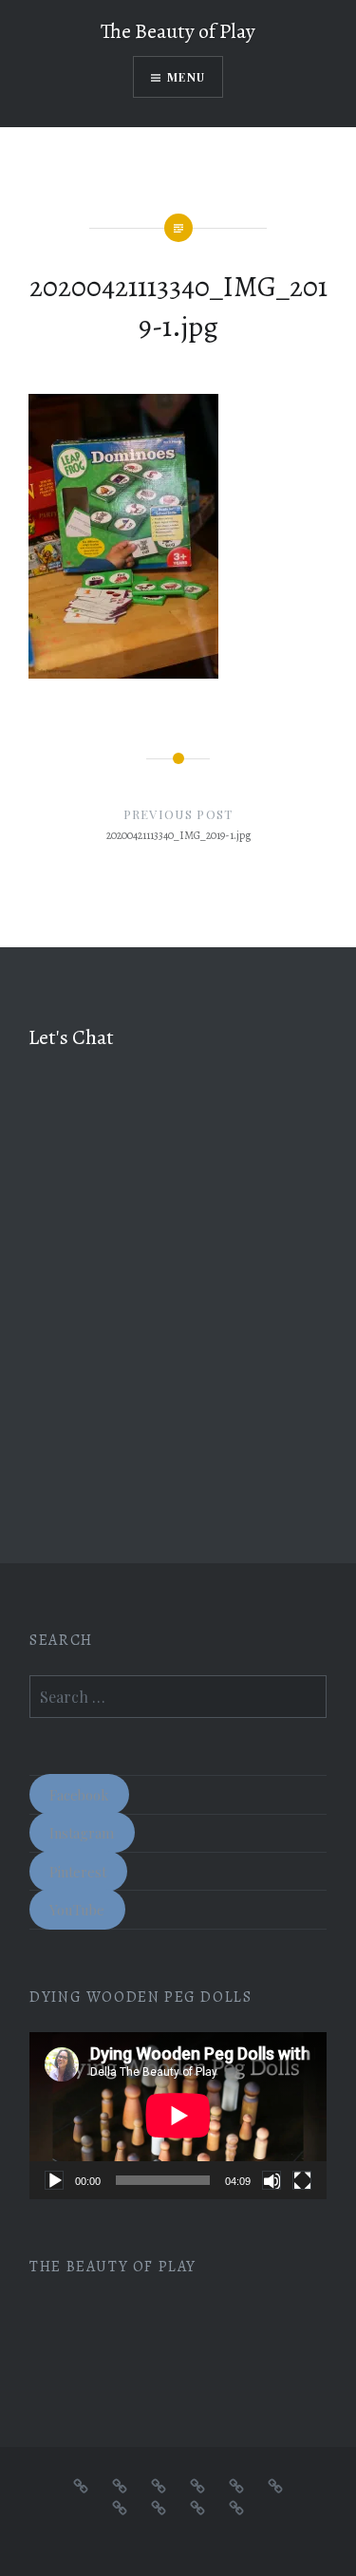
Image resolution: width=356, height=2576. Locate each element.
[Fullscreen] (302, 2180)
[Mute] (272, 2180)
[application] (178, 2116)
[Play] (54, 2180)
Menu (186, 77)
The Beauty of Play (178, 31)
